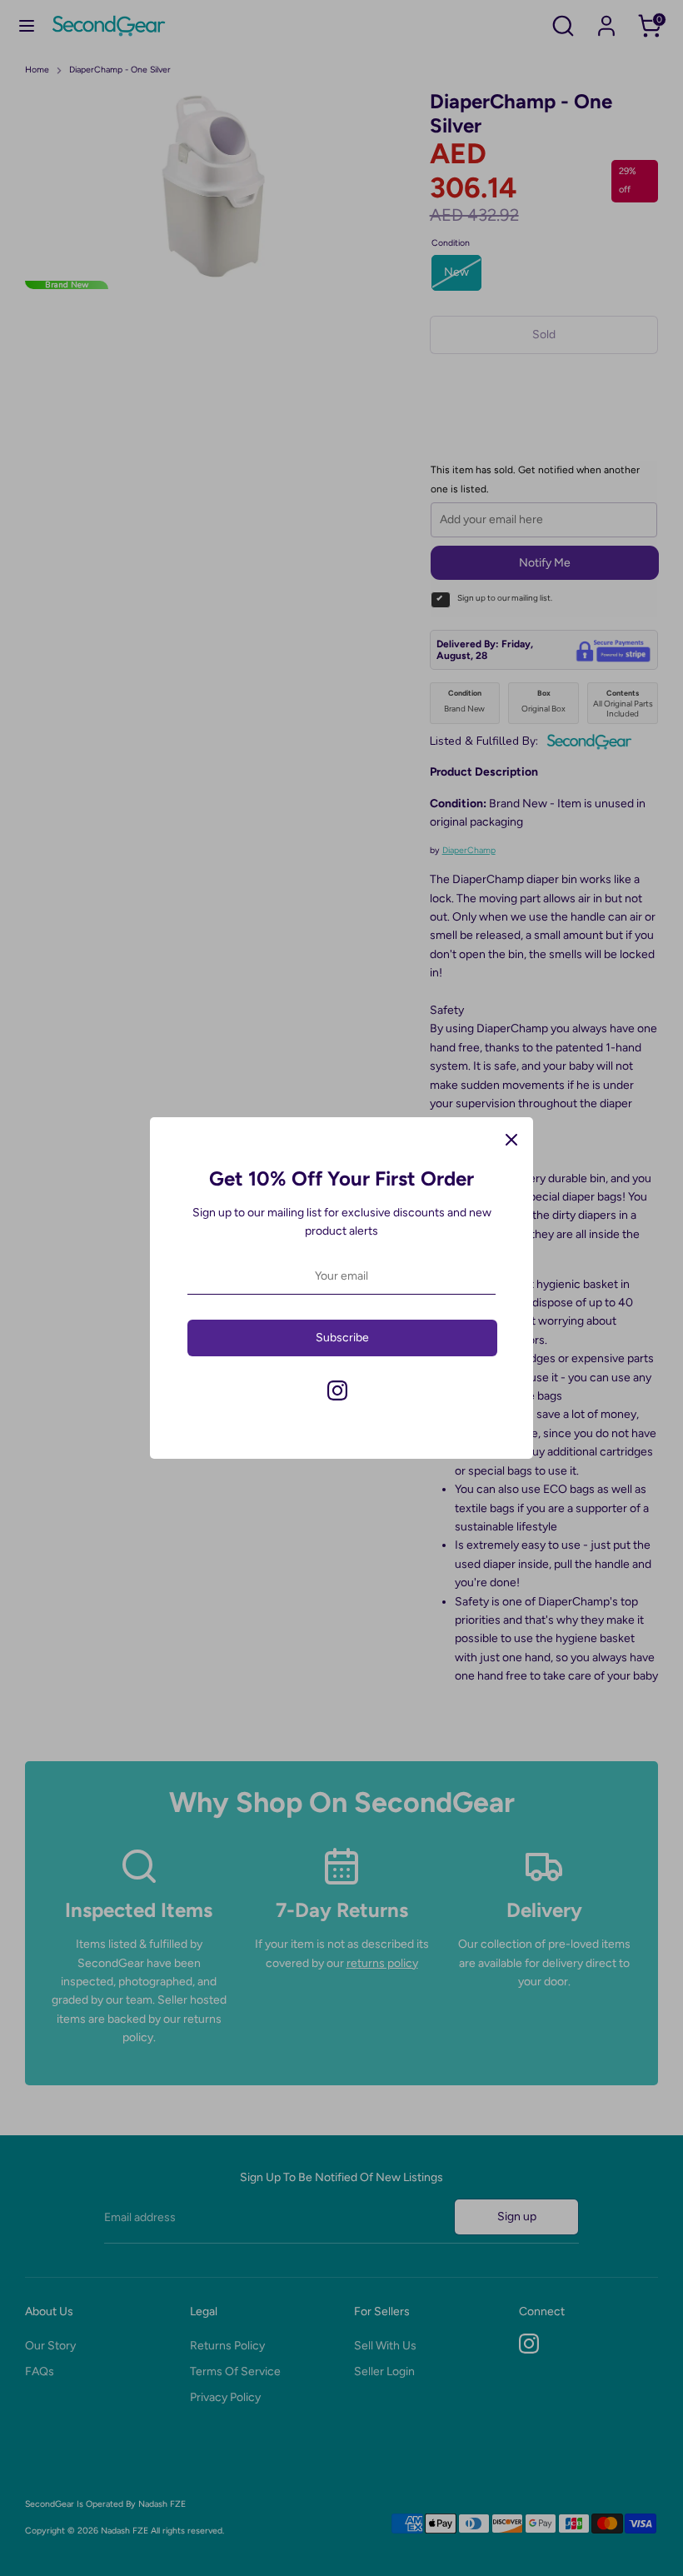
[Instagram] (337, 1390)
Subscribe (342, 1338)
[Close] (511, 1139)
